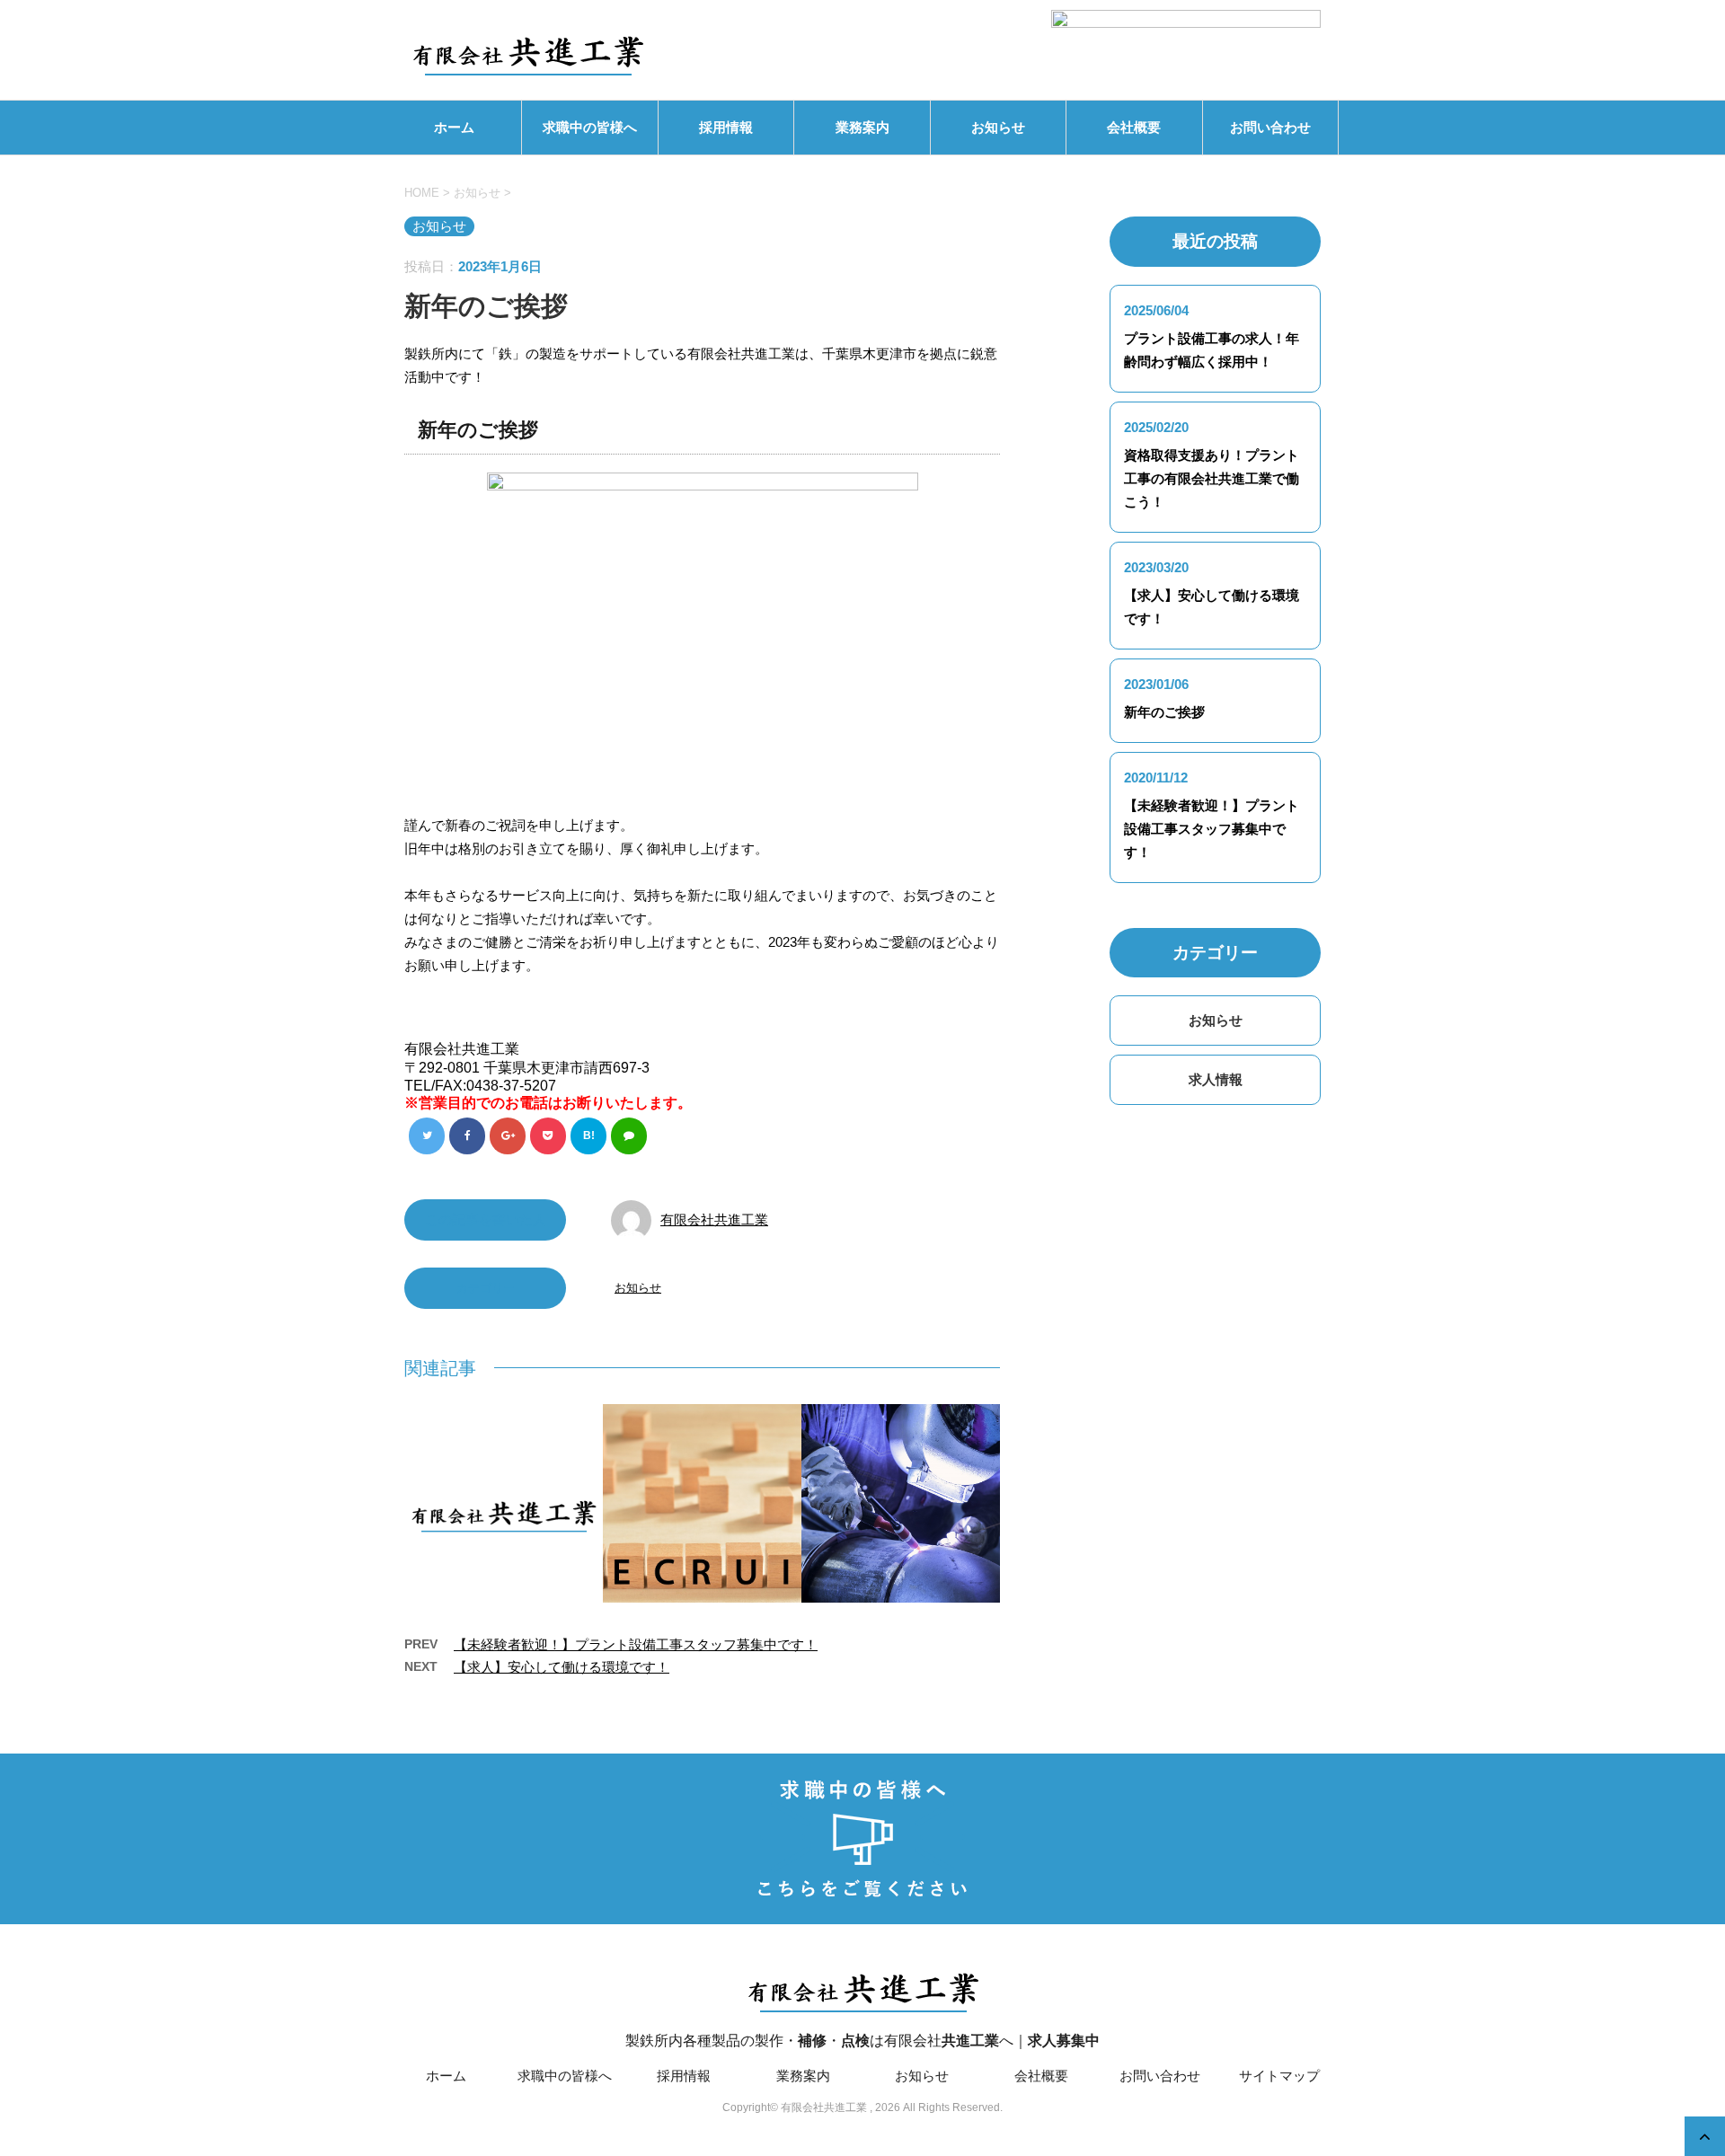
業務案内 (862, 127)
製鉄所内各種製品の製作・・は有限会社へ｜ (862, 2041)
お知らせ (998, 127)
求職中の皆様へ (590, 127)
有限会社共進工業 (714, 1219)
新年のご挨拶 (1164, 712)
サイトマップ (1279, 2076)
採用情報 (726, 127)
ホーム (454, 127)
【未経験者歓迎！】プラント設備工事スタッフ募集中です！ (636, 1644)
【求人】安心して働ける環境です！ (562, 1667)
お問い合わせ (1270, 127)
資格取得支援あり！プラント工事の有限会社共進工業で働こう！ (1212, 478)
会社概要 (1134, 127)
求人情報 (1216, 1079)
